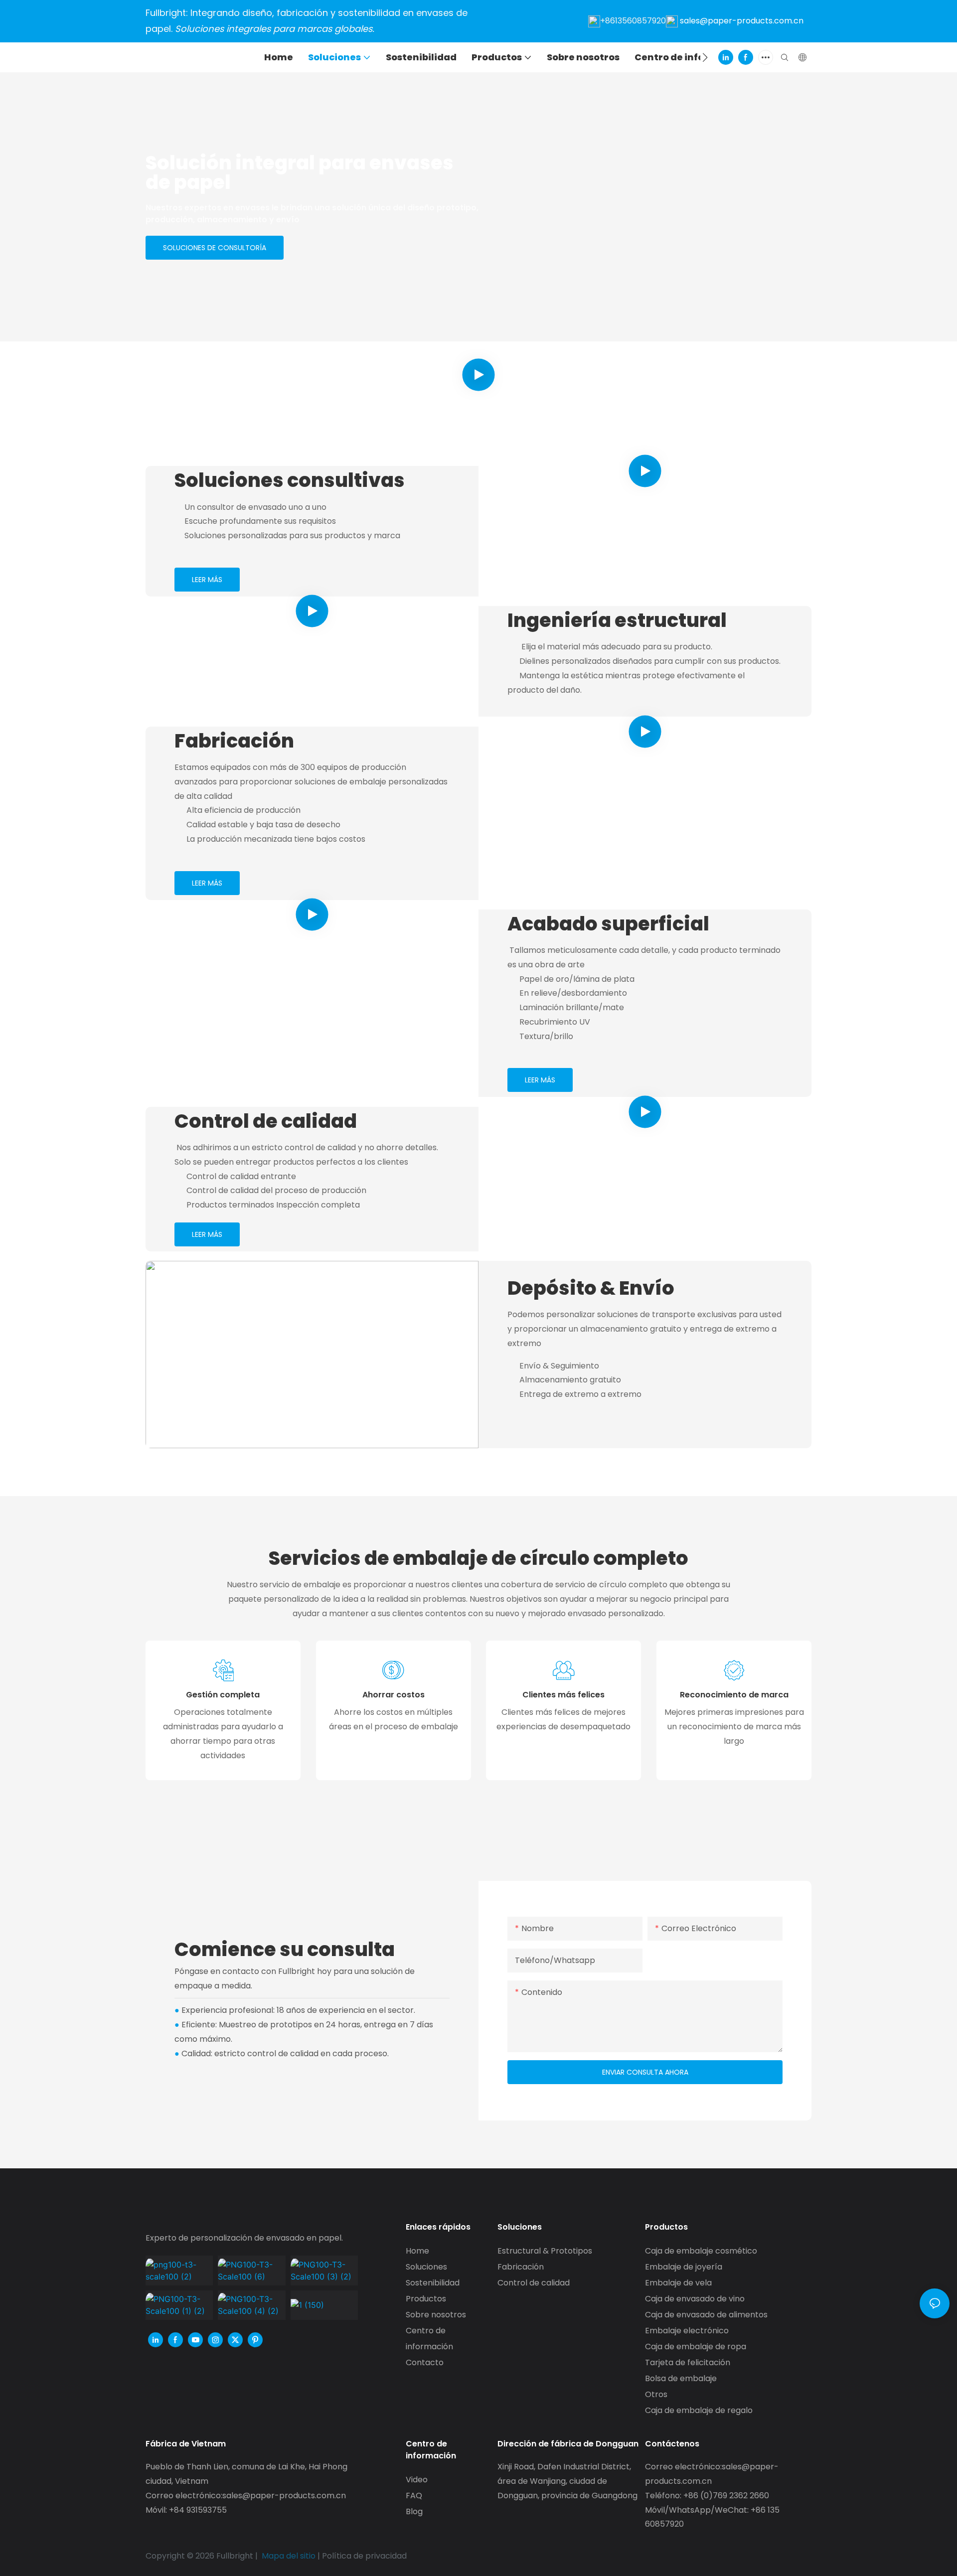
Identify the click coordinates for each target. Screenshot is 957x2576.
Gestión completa (223, 1695)
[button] (705, 57)
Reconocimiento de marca (734, 1695)
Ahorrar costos (394, 1695)
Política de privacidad (364, 2556)
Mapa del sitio (289, 2556)
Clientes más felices (563, 1695)
